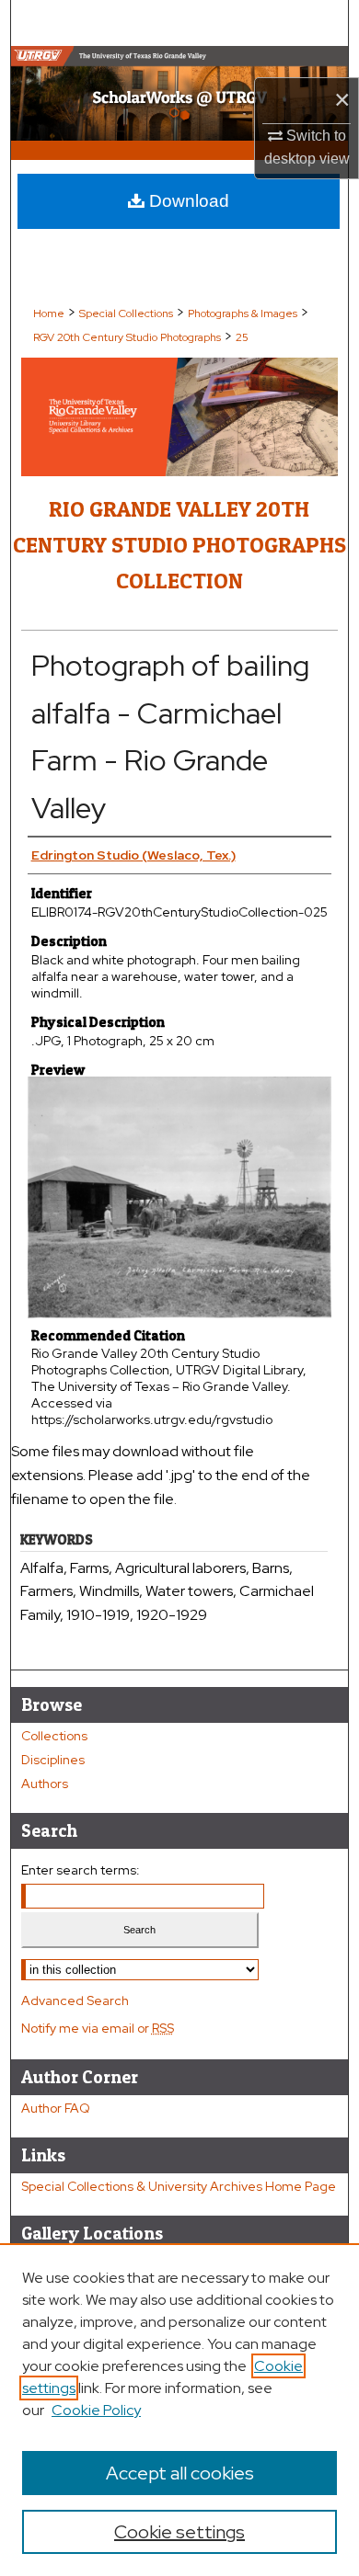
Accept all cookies (180, 2473)
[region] (179, 2410)
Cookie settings (179, 2532)
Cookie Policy (96, 2410)
